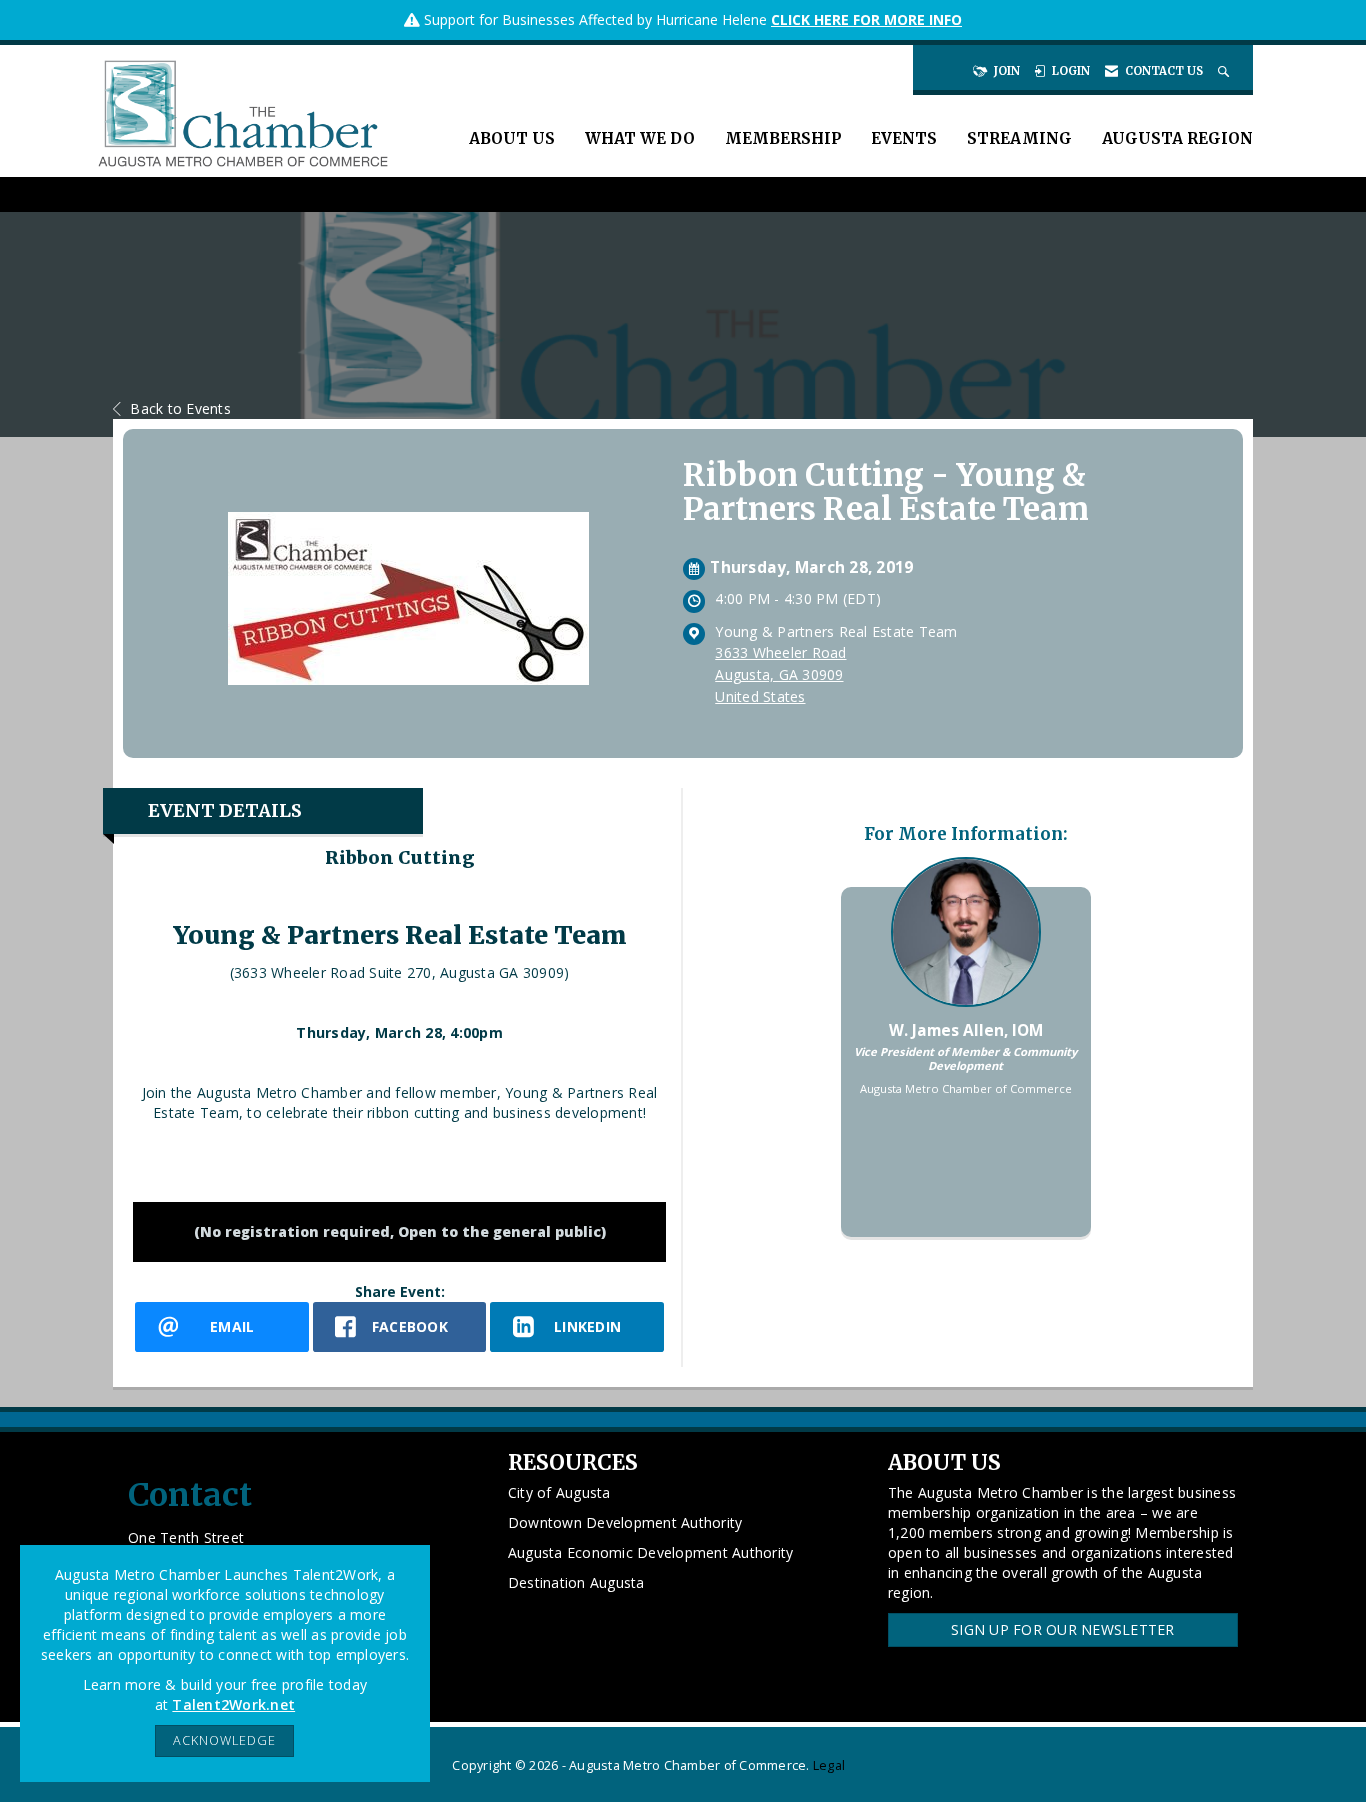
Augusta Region (1177, 138)
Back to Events (180, 408)
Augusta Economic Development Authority (651, 1552)
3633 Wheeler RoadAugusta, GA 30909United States (780, 674)
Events (904, 138)
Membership (783, 138)
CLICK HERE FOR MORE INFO (866, 19)
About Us (512, 138)
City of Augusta (559, 1492)
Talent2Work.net (233, 1704)
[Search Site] (1225, 71)
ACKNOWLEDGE (224, 1740)
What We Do (640, 138)
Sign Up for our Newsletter (1063, 1629)
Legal (829, 1765)
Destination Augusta (576, 1582)
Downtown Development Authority (625, 1522)
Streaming (1019, 138)
